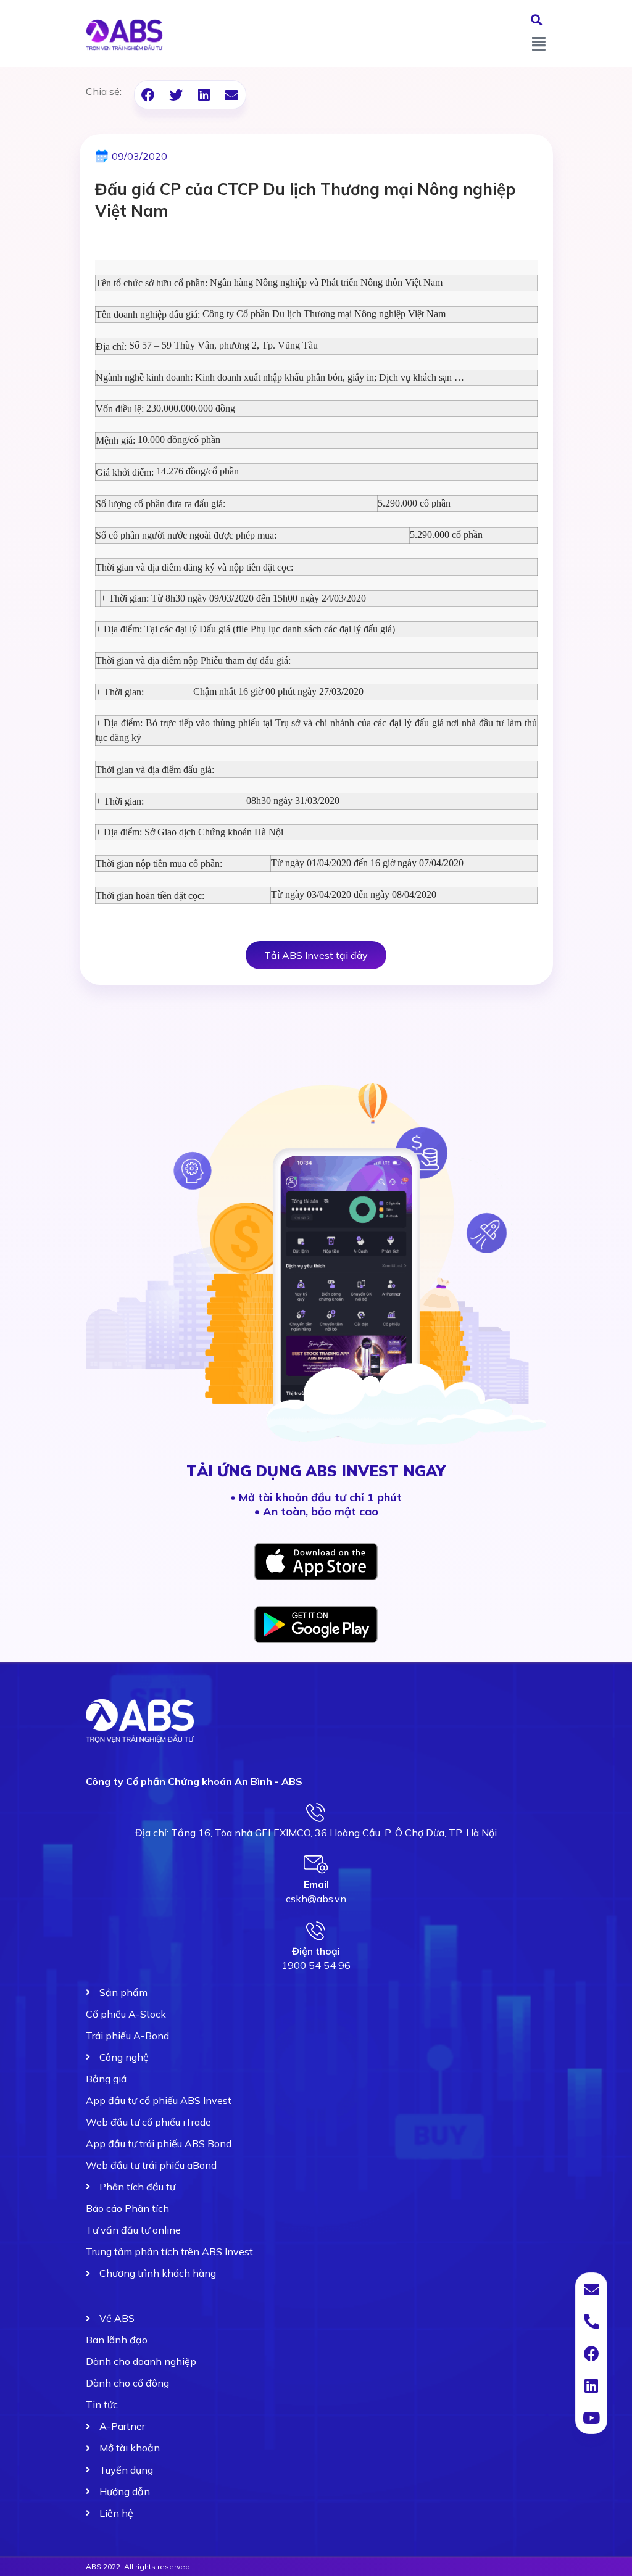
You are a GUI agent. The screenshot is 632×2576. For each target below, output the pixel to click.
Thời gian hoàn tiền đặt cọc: (150, 896)
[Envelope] (591, 2289)
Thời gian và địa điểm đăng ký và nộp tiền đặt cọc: (194, 567)
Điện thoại (316, 1951)
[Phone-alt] (591, 2321)
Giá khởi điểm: (125, 472)
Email (316, 1884)
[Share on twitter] (176, 95)
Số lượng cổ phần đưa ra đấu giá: (160, 504)
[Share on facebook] (148, 95)
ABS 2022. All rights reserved (138, 2566)
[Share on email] (232, 95)
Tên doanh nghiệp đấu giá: (148, 314)
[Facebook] (591, 2353)
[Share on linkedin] (204, 95)
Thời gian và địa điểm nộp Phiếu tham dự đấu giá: (193, 661)
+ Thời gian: (120, 692)
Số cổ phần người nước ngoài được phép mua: (186, 535)
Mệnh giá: (115, 440)
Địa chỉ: (111, 346)
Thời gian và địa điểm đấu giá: (155, 770)
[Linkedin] (591, 2385)
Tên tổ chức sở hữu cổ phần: (152, 283)
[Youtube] (591, 2417)
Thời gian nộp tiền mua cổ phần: (159, 863)
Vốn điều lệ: (120, 409)
